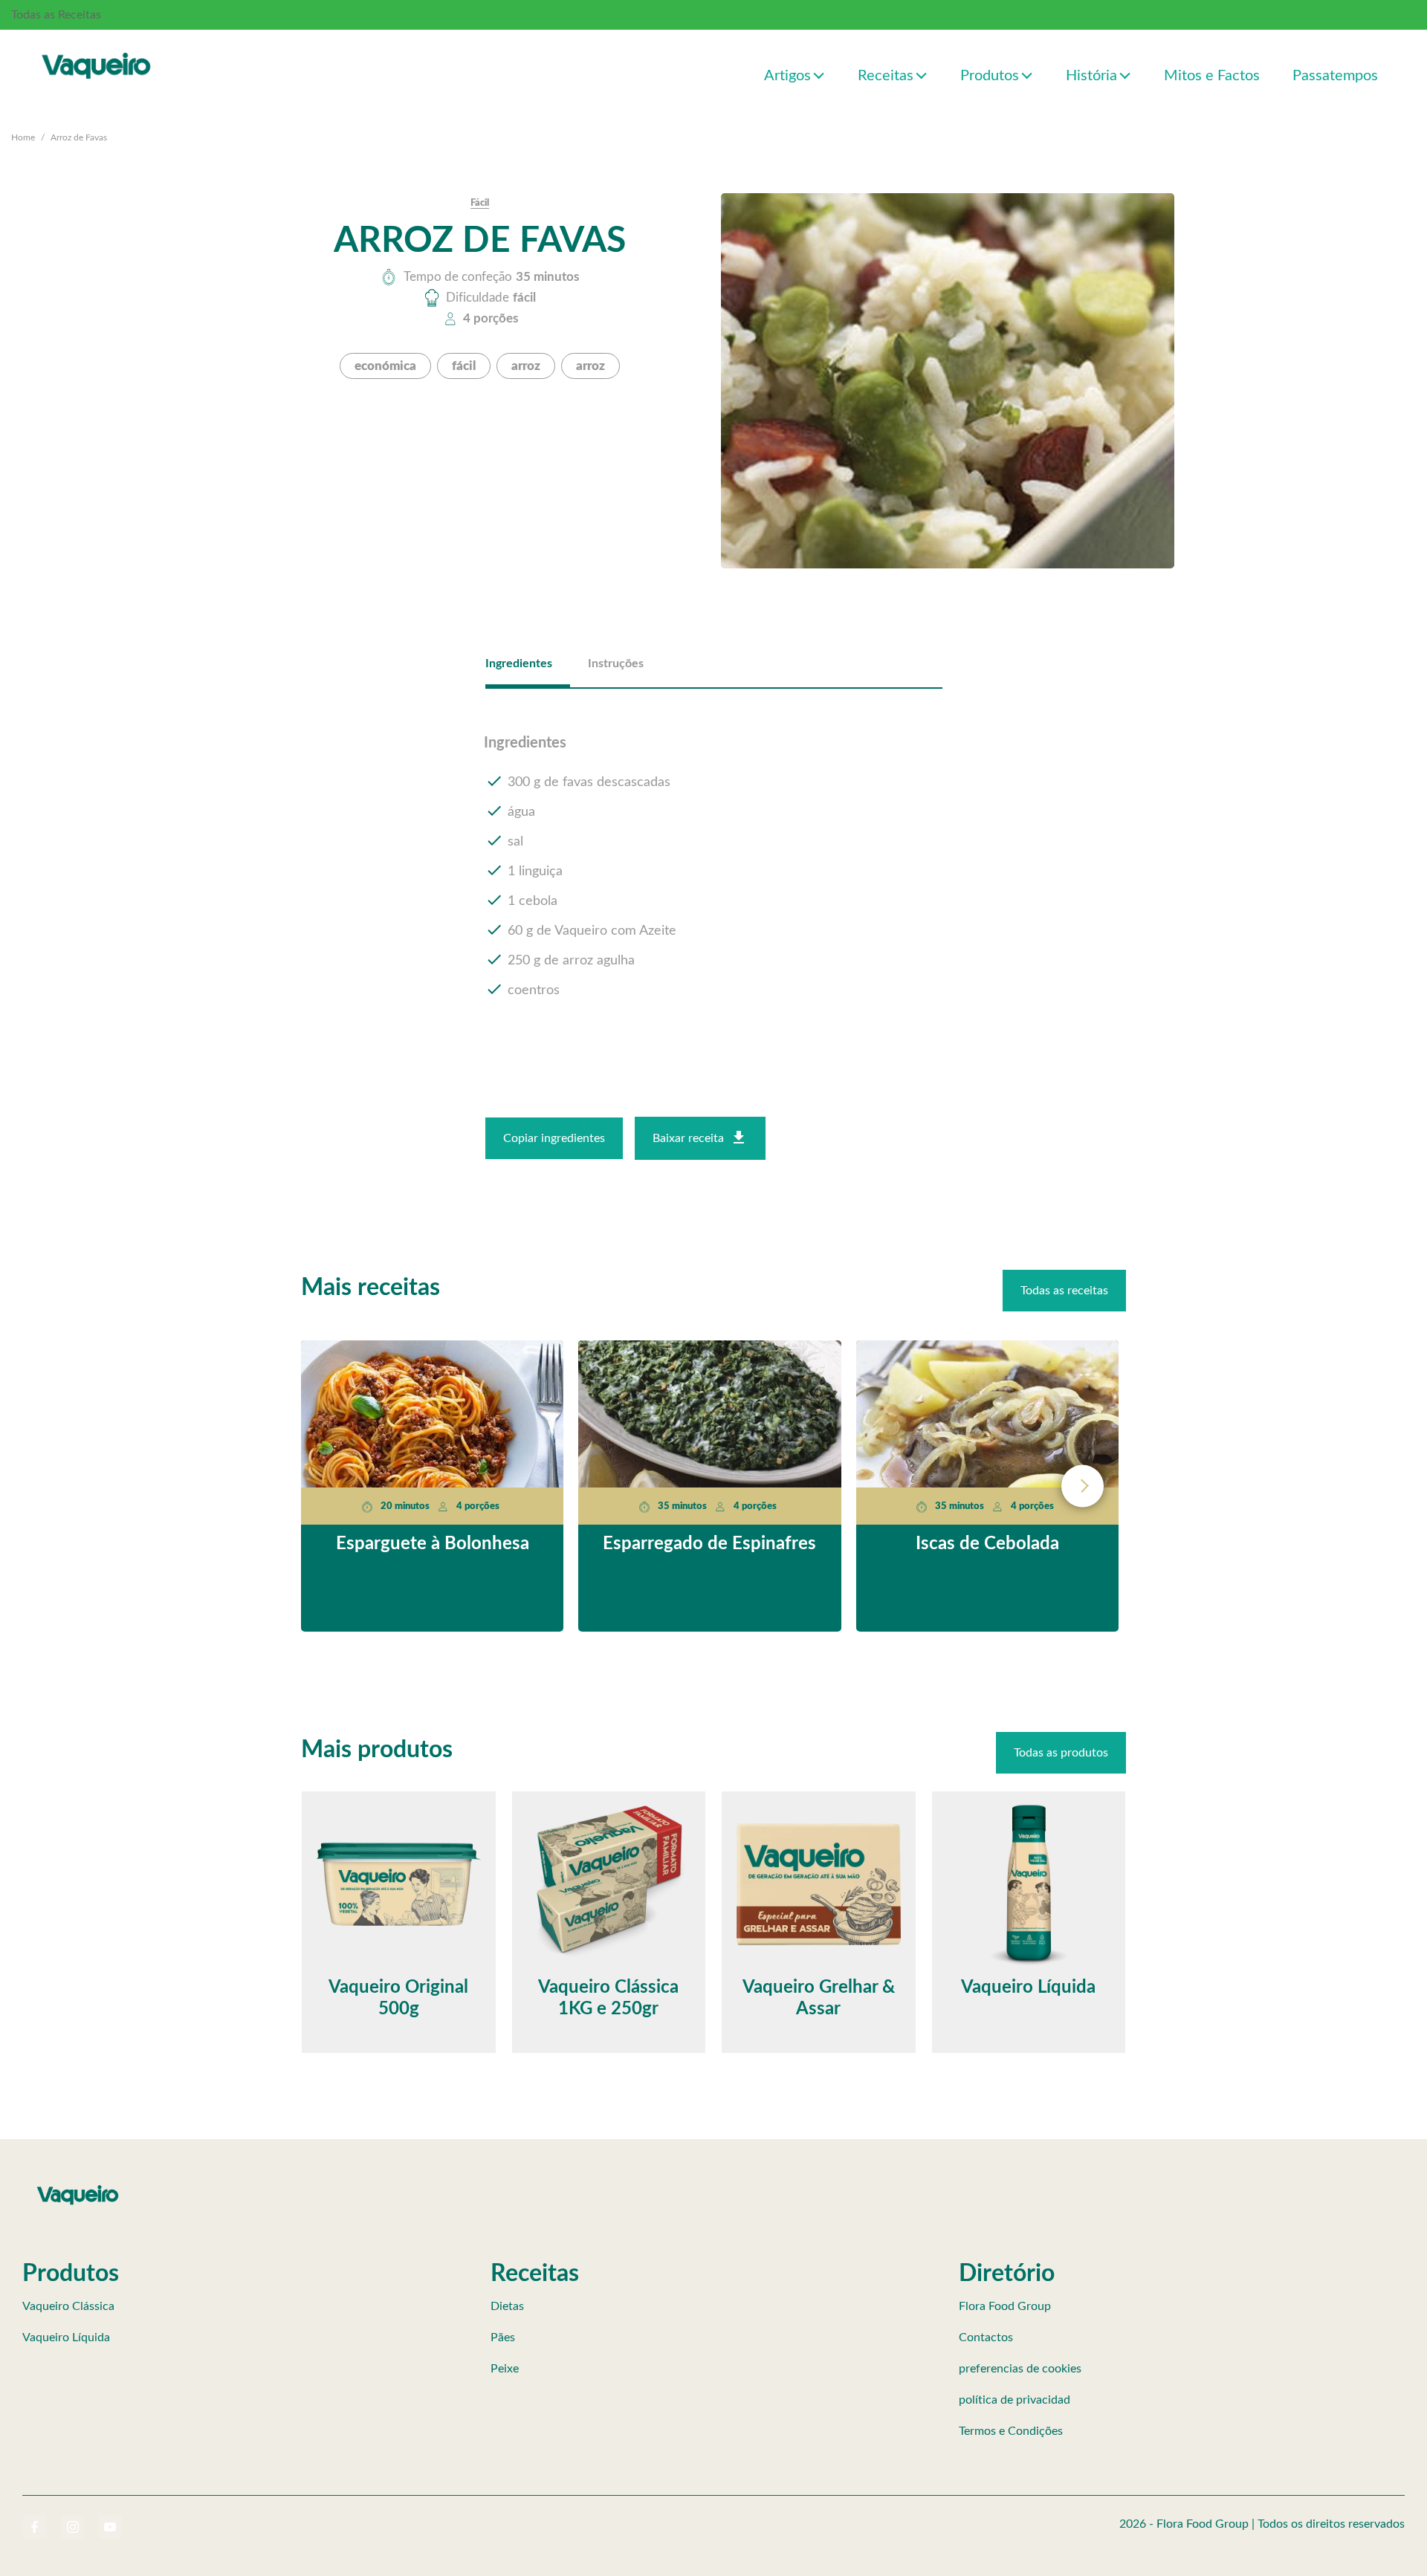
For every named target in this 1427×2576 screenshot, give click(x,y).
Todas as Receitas (56, 15)
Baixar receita (688, 1138)
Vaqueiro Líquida (66, 2337)
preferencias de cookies (1020, 2369)
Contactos (986, 2337)
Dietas (507, 2306)
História (1091, 76)
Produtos (990, 76)
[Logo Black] (97, 50)
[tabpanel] (714, 868)
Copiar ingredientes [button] (554, 1138)
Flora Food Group (1005, 2306)
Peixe (505, 2369)
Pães (503, 2337)
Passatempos (1335, 76)
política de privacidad (1015, 2400)
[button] (819, 75)
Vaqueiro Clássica (68, 2306)
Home (23, 137)
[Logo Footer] (78, 2188)
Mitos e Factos (1212, 76)
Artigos (787, 76)
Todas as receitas (1064, 1291)
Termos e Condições (1011, 2431)
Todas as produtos (1061, 1753)
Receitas (886, 76)
